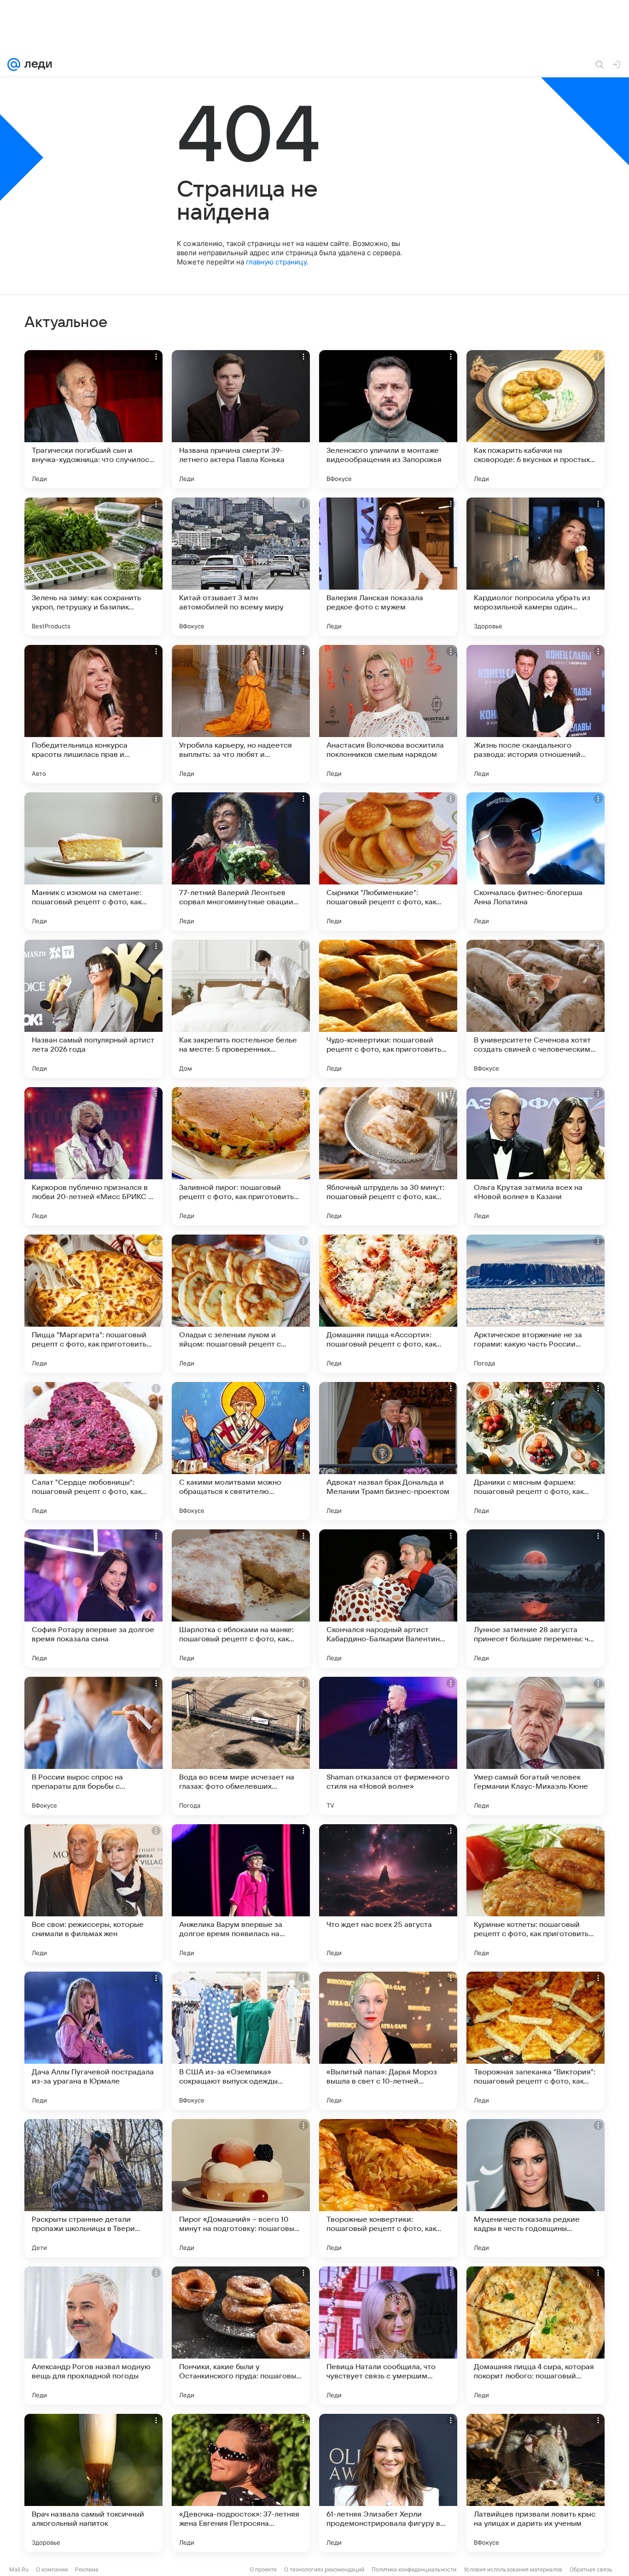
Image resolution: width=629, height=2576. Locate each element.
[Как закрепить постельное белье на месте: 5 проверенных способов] (241, 1009)
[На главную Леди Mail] (36, 64)
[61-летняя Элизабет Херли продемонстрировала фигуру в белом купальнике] (388, 2483)
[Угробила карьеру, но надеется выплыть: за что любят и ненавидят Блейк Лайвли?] (241, 714)
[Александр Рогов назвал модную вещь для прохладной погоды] (93, 2336)
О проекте (263, 2569)
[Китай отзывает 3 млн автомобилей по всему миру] (241, 567)
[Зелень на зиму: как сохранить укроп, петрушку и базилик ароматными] (93, 567)
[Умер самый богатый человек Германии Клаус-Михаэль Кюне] (536, 1746)
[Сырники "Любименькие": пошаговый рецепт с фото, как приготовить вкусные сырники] (388, 861)
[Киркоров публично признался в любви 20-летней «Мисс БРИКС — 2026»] (93, 1156)
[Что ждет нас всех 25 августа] (388, 1893)
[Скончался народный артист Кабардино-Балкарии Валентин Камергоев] (388, 1598)
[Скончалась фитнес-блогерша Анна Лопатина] (536, 861)
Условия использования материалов (513, 2569)
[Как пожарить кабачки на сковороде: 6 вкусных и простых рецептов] (536, 419)
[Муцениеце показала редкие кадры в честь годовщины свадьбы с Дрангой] (536, 2188)
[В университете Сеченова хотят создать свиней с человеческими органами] (536, 1009)
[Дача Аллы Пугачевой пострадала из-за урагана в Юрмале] (93, 2041)
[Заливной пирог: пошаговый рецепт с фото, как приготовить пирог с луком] (241, 1156)
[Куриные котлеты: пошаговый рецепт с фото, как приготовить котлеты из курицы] (536, 1893)
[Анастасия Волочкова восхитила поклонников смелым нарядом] (388, 714)
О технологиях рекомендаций (324, 2569)
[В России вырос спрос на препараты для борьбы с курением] (93, 1746)
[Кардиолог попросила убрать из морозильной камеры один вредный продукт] (536, 567)
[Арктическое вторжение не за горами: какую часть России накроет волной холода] (536, 1304)
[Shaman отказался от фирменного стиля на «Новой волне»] (388, 1746)
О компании (52, 2569)
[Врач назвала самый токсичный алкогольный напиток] (93, 2483)
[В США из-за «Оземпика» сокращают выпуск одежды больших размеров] (241, 2041)
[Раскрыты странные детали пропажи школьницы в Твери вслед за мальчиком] (93, 2188)
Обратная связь (591, 2569)
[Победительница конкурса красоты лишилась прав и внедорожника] (93, 714)
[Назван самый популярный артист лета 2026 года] (93, 1009)
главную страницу (276, 262)
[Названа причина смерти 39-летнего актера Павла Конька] (241, 419)
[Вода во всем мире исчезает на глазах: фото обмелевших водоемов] (241, 1746)
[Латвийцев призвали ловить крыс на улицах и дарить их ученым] (536, 2483)
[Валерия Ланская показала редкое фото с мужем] (388, 567)
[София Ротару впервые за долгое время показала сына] (93, 1598)
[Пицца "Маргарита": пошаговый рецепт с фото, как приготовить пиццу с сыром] (93, 1304)
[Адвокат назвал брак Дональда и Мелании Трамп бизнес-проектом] (388, 1451)
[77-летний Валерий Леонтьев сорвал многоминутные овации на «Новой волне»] (241, 861)
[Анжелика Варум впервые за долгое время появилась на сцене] (241, 1893)
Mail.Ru (19, 2569)
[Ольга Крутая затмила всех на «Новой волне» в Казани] (536, 1156)
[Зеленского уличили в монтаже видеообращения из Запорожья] (388, 419)
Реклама (87, 2569)
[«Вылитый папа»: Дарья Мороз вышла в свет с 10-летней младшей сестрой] (388, 2041)
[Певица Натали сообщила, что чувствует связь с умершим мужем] (388, 2336)
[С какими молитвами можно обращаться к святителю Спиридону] (241, 1451)
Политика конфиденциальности (414, 2569)
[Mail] (14, 64)
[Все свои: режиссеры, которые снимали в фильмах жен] (93, 1893)
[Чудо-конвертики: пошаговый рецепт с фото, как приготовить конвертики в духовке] (388, 1009)
